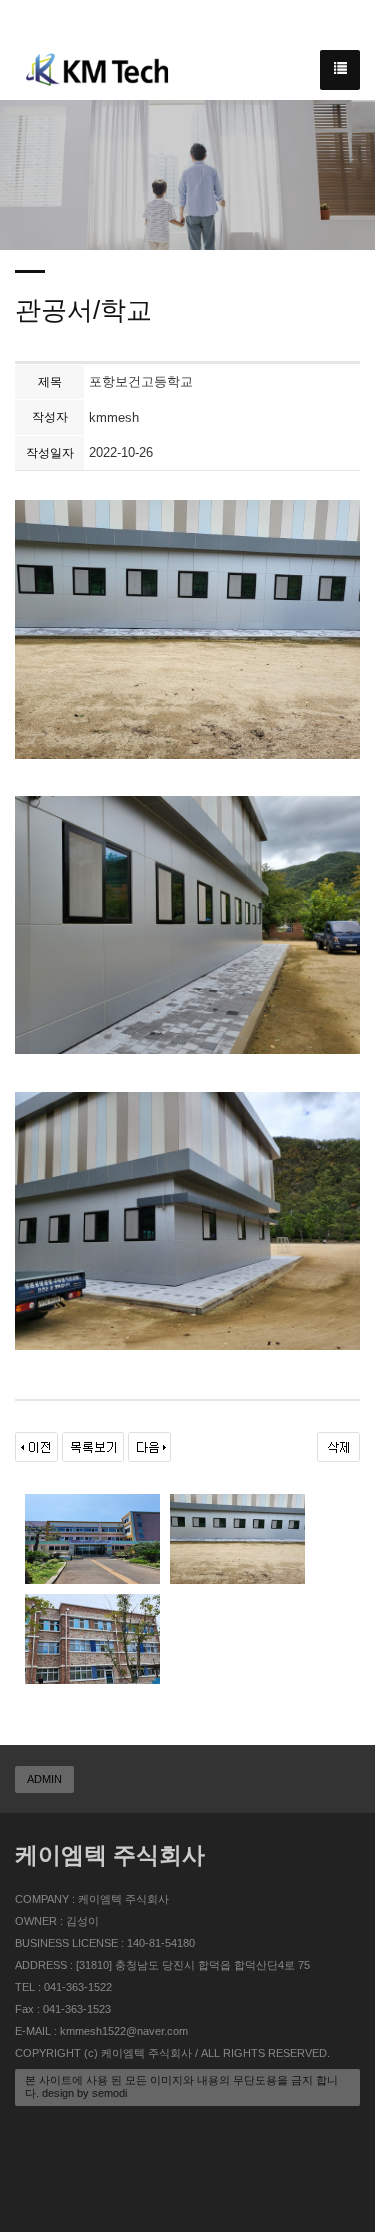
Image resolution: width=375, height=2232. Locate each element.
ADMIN (44, 1779)
